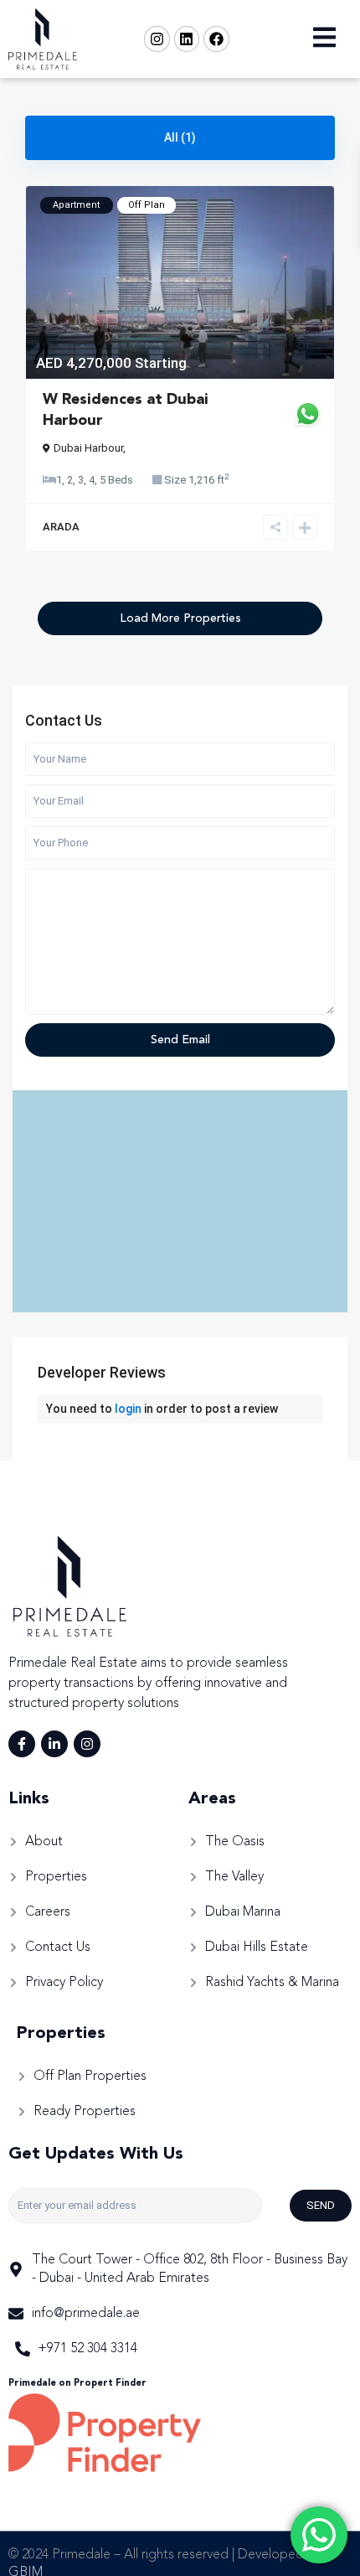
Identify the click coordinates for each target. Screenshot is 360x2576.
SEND (321, 2205)
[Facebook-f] (22, 1744)
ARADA (61, 527)
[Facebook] (216, 39)
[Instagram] (157, 39)
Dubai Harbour (88, 448)
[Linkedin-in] (54, 1744)
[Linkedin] (187, 39)
